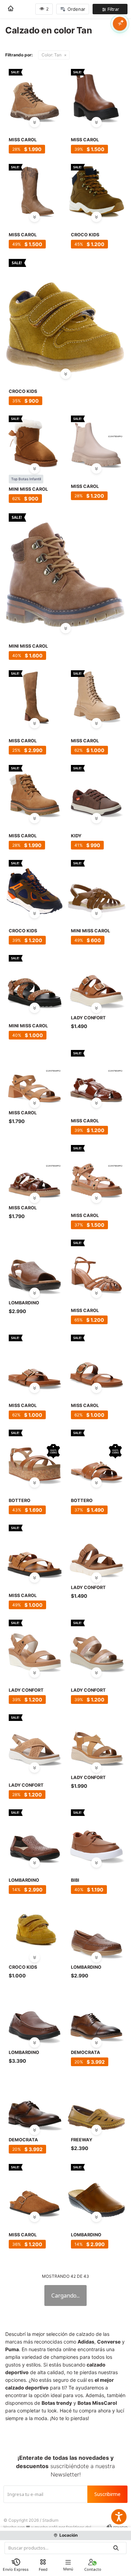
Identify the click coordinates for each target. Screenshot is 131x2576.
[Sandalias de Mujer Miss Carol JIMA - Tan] (35, 1076)
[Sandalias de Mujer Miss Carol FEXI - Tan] (97, 1171)
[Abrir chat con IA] (120, 24)
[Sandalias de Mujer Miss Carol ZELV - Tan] (35, 1171)
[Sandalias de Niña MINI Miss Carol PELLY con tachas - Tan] (35, 981)
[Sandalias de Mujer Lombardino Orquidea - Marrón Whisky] (35, 1265)
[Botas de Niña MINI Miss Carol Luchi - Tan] (65, 570)
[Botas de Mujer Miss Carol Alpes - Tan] (35, 95)
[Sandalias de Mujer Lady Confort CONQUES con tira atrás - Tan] (97, 1645)
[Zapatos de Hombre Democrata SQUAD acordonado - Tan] (97, 2015)
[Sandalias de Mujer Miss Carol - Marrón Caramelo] (35, 1360)
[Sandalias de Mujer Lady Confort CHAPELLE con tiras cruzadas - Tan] (35, 1740)
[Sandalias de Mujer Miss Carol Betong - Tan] (35, 1550)
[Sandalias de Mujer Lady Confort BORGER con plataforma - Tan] (35, 1645)
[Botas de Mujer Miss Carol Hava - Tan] (35, 190)
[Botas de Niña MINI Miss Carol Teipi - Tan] (35, 441)
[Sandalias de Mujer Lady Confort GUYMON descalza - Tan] (97, 1550)
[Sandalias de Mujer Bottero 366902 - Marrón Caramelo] (97, 1455)
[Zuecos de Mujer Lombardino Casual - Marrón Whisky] (97, 2190)
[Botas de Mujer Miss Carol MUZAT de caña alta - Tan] (35, 696)
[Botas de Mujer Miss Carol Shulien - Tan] (35, 791)
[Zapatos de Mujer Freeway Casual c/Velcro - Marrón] (97, 2102)
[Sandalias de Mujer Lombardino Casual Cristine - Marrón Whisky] (35, 1835)
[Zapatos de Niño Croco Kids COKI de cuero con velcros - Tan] (35, 1930)
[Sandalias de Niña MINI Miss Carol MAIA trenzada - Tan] (97, 886)
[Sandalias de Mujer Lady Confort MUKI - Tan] (97, 981)
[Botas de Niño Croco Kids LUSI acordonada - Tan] (97, 190)
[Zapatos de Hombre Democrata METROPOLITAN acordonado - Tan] (35, 2102)
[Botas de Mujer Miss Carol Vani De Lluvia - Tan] (97, 441)
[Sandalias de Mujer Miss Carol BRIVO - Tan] (97, 1076)
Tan (52, 55)
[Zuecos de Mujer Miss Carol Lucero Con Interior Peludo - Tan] (35, 2190)
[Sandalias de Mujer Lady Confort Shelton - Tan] (97, 1740)
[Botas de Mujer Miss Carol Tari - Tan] (97, 95)
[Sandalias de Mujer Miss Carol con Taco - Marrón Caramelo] (97, 1265)
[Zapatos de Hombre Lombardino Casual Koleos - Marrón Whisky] (35, 2015)
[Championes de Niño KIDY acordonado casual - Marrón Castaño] (97, 791)
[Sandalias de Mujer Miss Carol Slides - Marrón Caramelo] (97, 1360)
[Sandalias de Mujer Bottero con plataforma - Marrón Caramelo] (35, 1455)
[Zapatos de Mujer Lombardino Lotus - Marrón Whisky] (97, 1930)
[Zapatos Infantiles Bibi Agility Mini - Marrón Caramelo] (97, 1835)
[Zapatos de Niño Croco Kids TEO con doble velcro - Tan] (65, 315)
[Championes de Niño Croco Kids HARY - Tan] (35, 886)
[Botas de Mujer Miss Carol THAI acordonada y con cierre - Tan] (97, 696)
